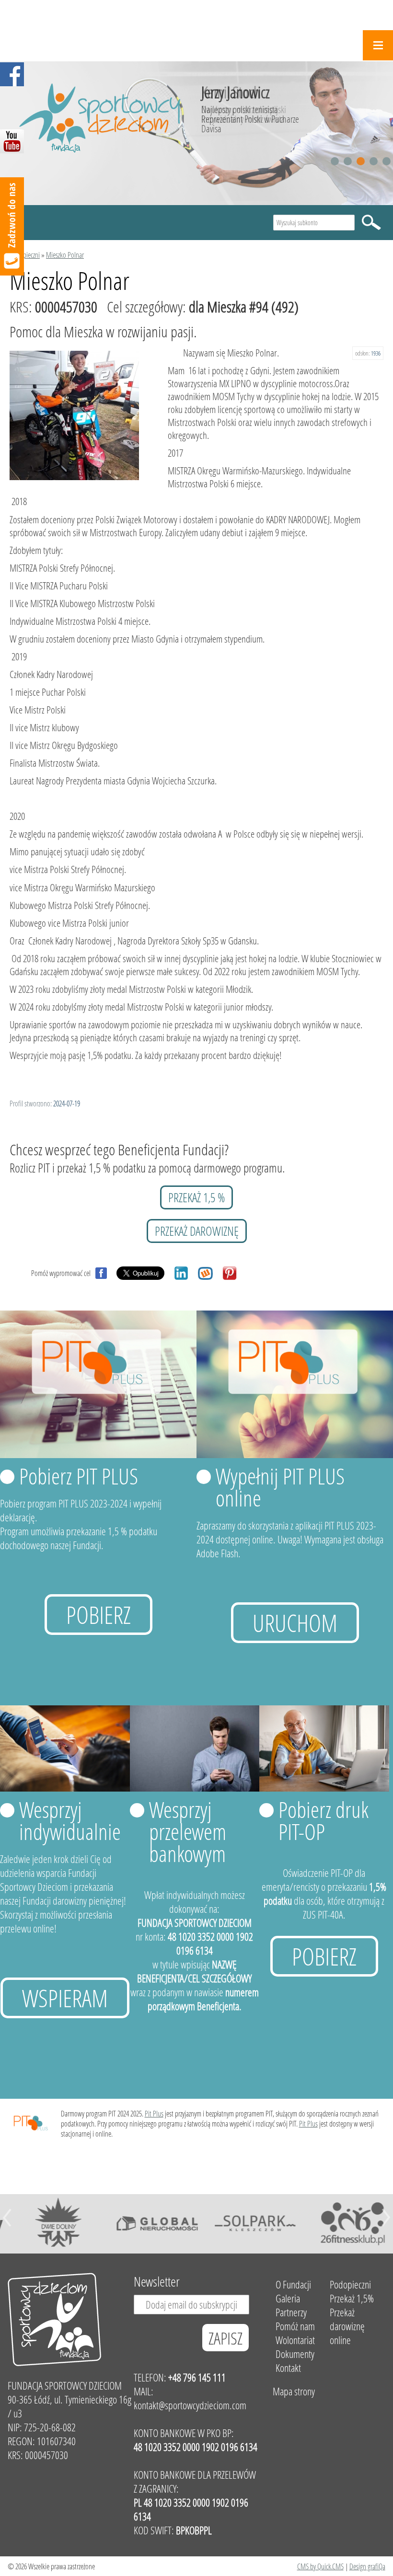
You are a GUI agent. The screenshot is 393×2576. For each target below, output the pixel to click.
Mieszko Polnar (65, 255)
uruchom (295, 1623)
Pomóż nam (295, 2326)
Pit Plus (154, 2113)
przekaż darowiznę (197, 1231)
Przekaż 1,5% (352, 2298)
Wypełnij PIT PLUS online (280, 1487)
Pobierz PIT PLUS (79, 1476)
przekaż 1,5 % (196, 1197)
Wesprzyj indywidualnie (70, 1820)
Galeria (288, 2298)
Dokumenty (295, 2354)
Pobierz (98, 1615)
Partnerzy (291, 2312)
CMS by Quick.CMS (320, 2566)
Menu (378, 45)
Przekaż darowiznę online (347, 2326)
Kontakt (288, 2368)
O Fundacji (293, 2284)
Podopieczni (25, 255)
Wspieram (65, 1998)
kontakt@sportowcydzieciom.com (190, 2405)
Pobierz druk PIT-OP (324, 1820)
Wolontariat (295, 2340)
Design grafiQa (367, 2566)
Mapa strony (294, 2391)
